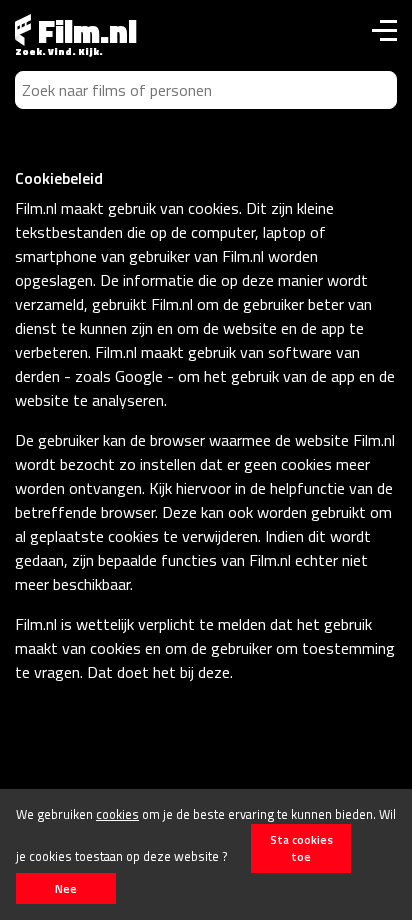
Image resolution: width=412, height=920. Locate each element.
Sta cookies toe (301, 848)
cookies (117, 814)
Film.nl (84, 31)
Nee (66, 888)
